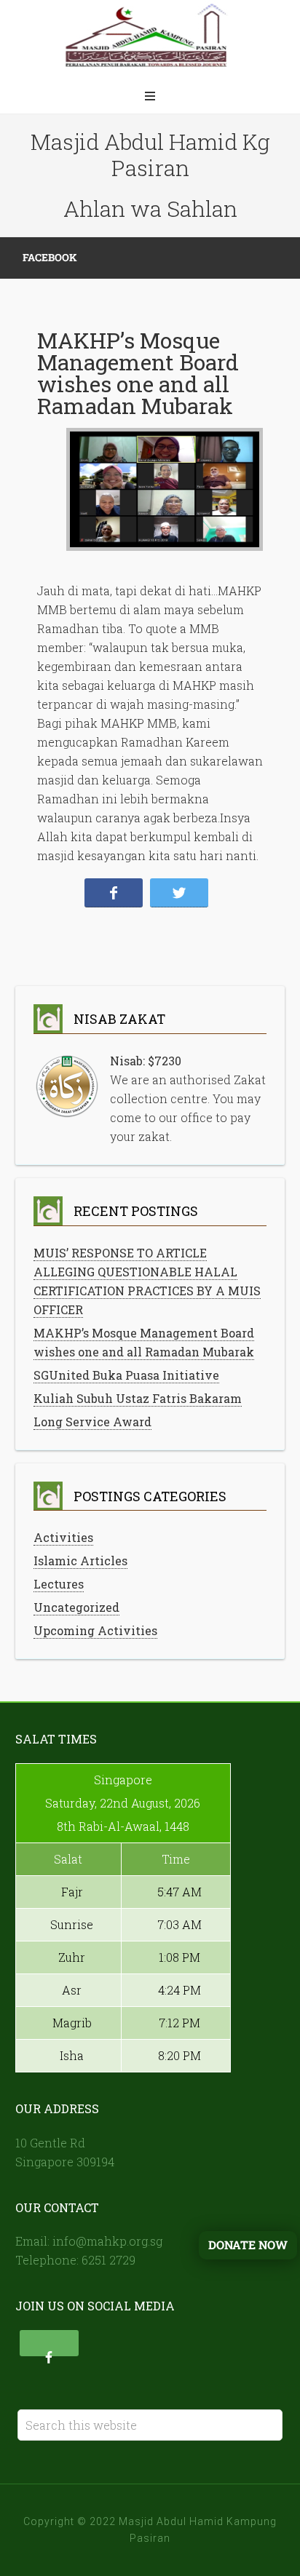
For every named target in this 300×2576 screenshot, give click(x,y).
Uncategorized (76, 1607)
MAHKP (150, 40)
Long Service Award (92, 1422)
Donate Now (248, 2245)
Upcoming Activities (95, 1630)
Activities (63, 1537)
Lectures (59, 1584)
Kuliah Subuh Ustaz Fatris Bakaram (138, 1398)
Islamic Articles (80, 1561)
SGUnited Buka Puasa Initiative (126, 1375)
